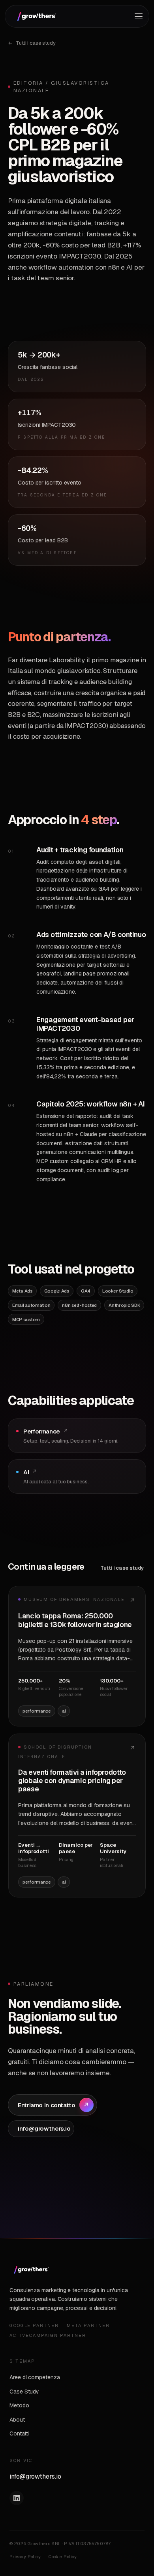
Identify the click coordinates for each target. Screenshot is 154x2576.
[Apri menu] (139, 16)
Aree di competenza (35, 2377)
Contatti (19, 2433)
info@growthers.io (35, 2476)
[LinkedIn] (17, 2498)
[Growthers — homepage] (36, 16)
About (17, 2420)
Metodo (19, 2405)
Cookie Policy (63, 2557)
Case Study (24, 2392)
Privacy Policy (25, 2557)
